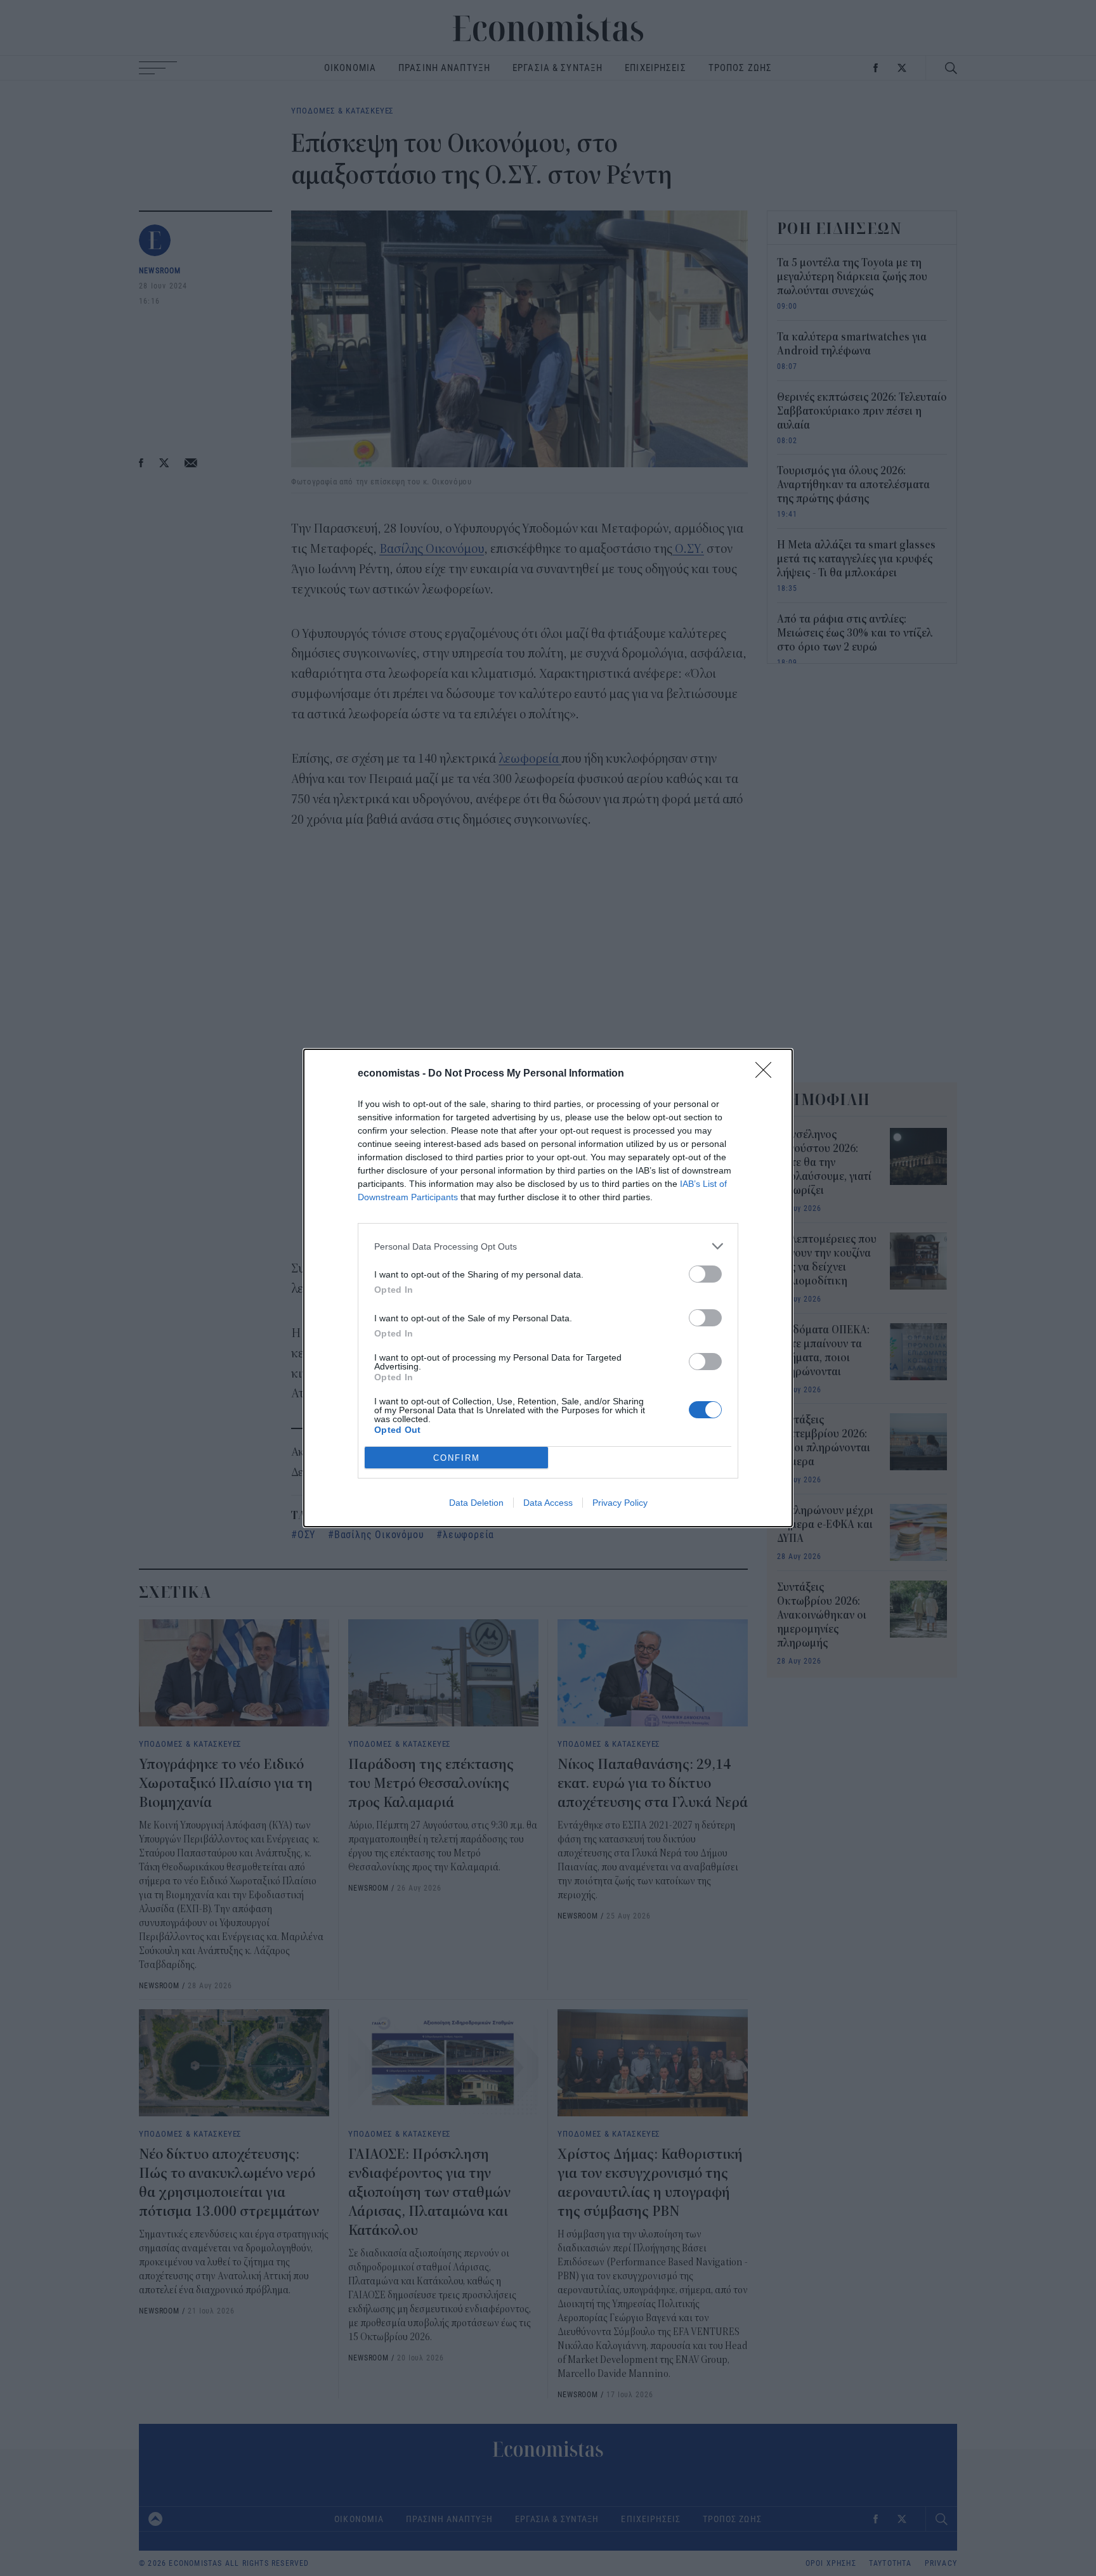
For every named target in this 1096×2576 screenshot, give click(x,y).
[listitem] (548, 1246)
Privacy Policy (620, 1503)
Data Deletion (476, 1503)
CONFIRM (457, 1458)
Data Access (548, 1503)
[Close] (767, 1074)
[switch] (705, 1274)
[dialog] (548, 1288)
